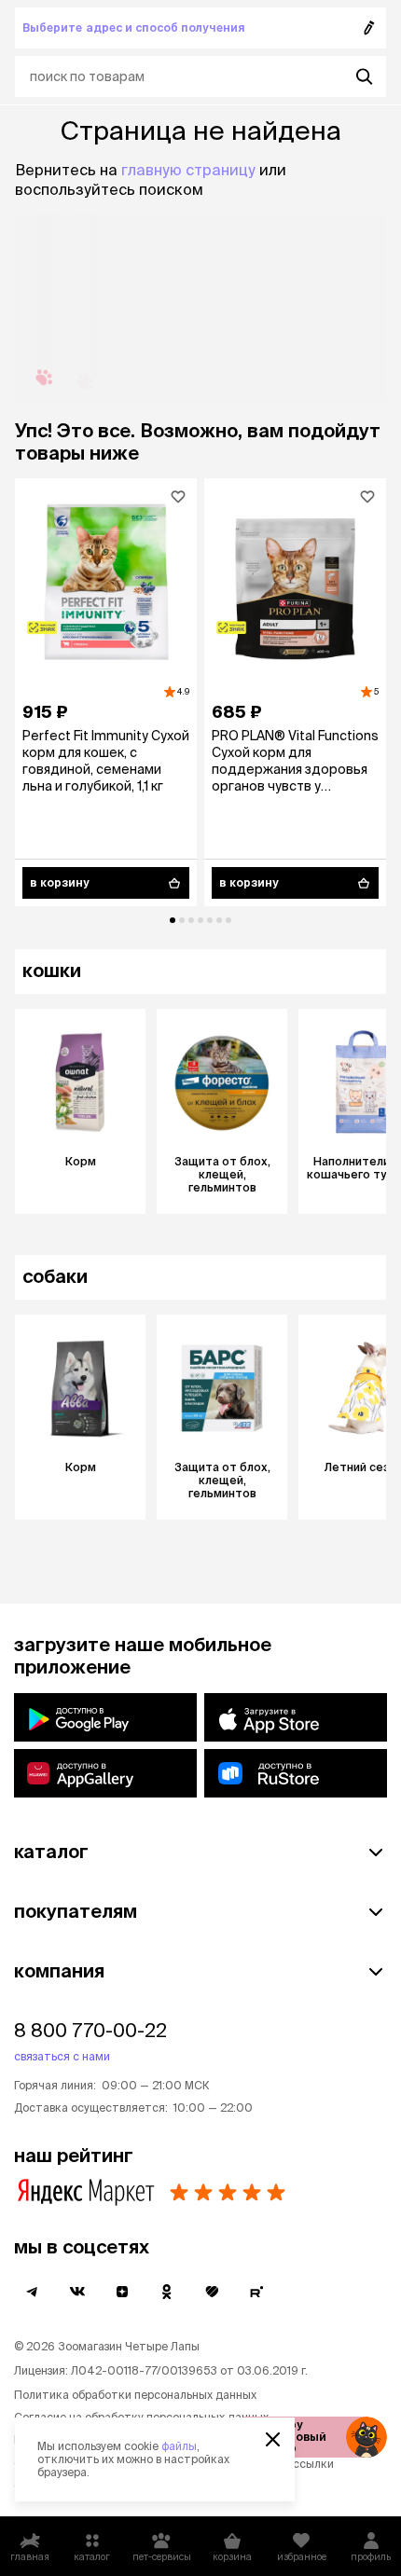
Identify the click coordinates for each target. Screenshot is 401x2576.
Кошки (52, 970)
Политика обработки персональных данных (135, 2395)
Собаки (55, 1276)
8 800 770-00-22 (90, 2030)
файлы (179, 2446)
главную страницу (188, 170)
